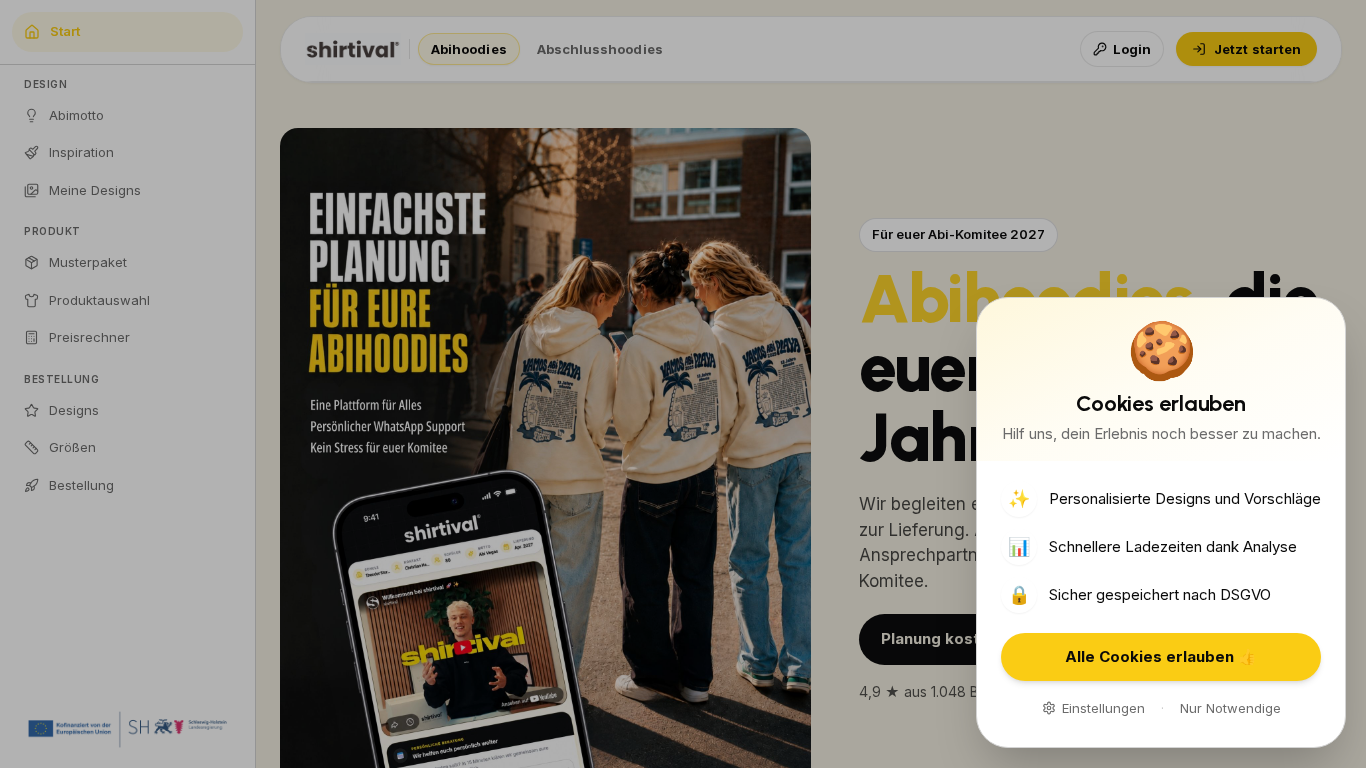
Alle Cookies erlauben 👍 (1161, 656)
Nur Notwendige (1230, 708)
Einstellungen (1103, 708)
